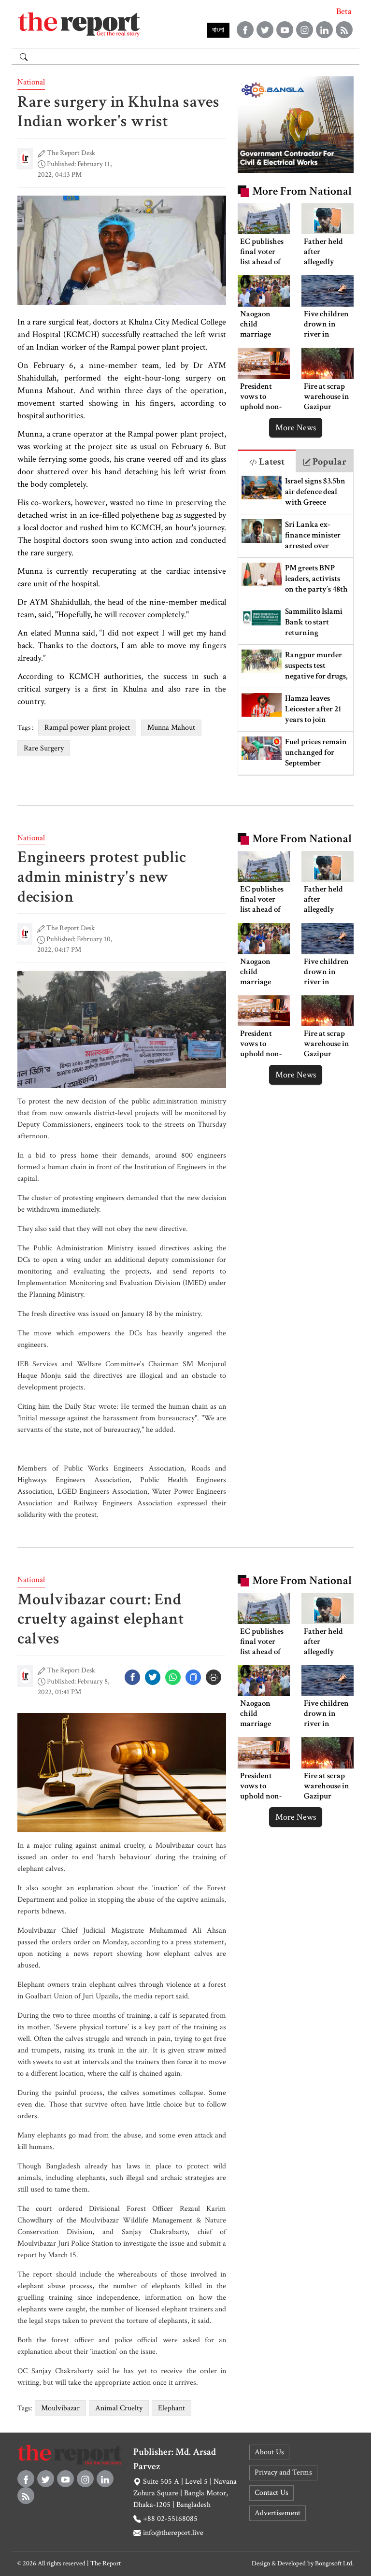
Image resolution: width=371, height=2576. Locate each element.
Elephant (171, 2408)
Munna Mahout (171, 728)
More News (296, 428)
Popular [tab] (328, 462)
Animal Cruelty (119, 2408)
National (31, 82)
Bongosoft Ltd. (334, 2563)
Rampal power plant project (87, 728)
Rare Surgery (44, 748)
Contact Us (271, 2493)
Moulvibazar (60, 2408)
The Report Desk (71, 153)
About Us (269, 2452)
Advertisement (278, 2513)
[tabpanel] (296, 624)
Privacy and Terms (283, 2472)
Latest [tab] (271, 462)
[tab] (267, 461)
